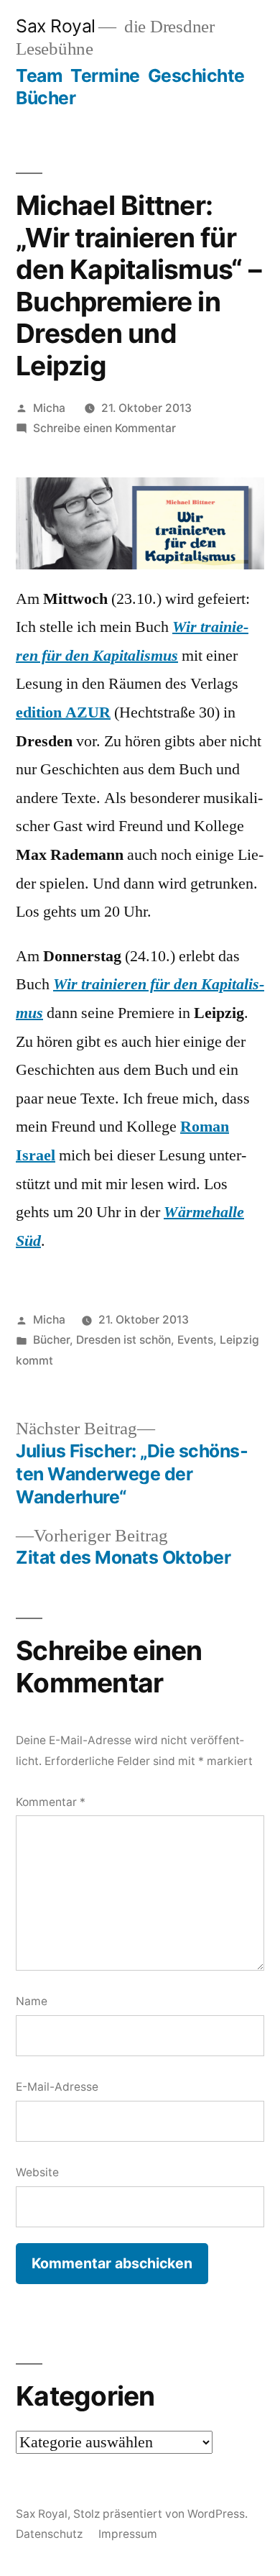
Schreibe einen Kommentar (104, 428)
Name (32, 2001)
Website (37, 2172)
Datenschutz (49, 2534)
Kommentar (51, 1802)
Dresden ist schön (123, 1340)
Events (195, 1340)
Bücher (46, 98)
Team (39, 75)
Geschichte (196, 75)
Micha (49, 408)
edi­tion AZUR (63, 712)
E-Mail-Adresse (57, 2087)
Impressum (128, 2534)
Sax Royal (56, 26)
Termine (105, 75)
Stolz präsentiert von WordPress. (160, 2514)
